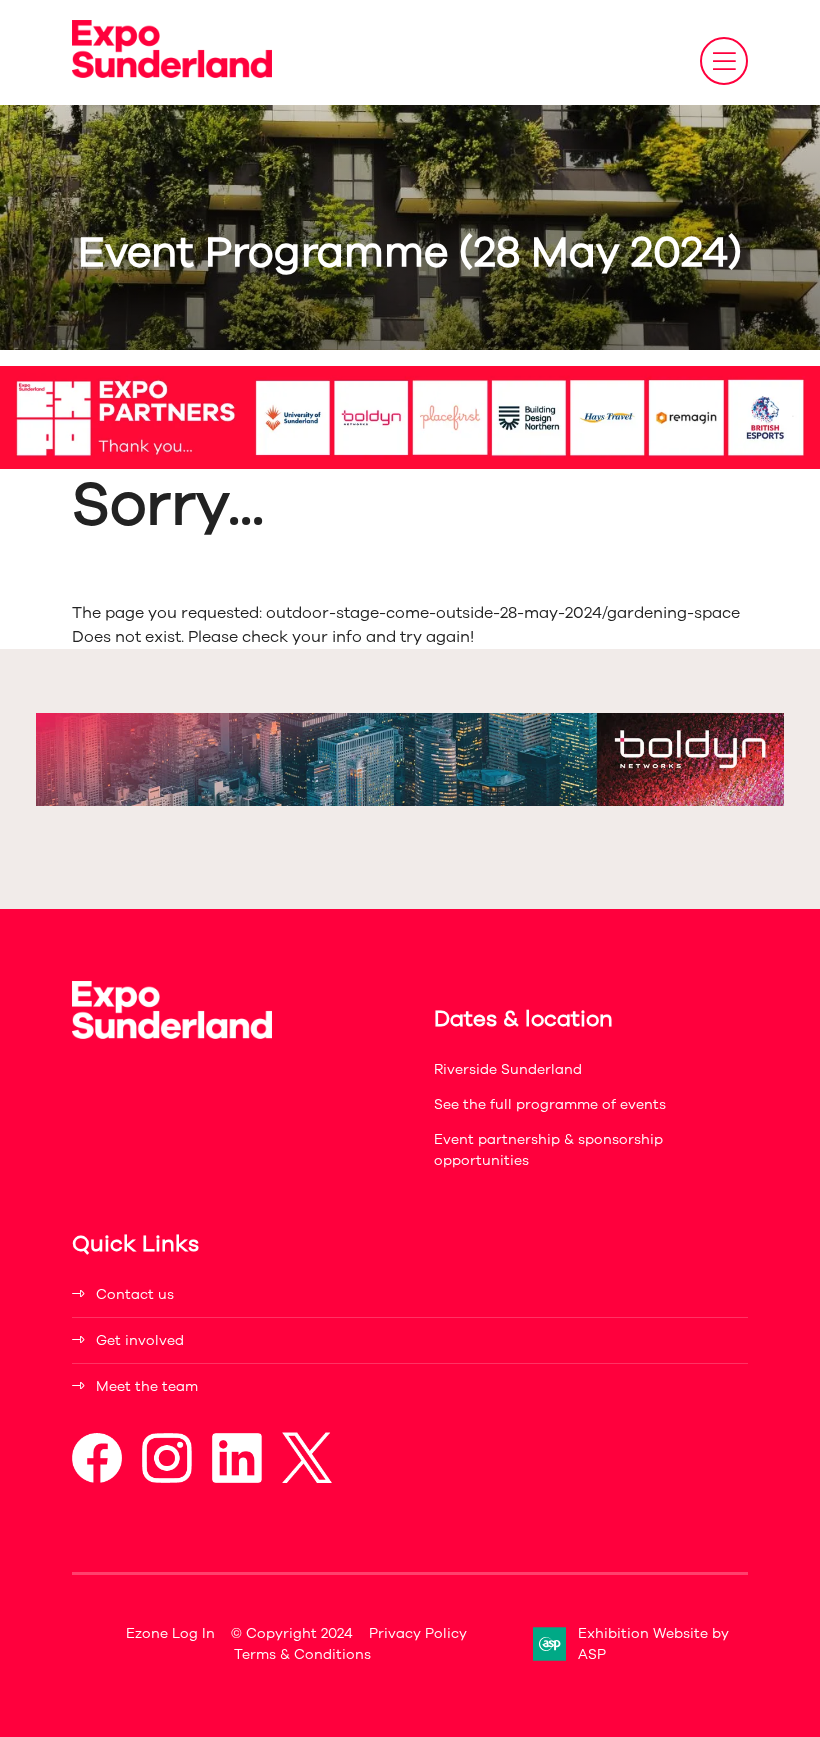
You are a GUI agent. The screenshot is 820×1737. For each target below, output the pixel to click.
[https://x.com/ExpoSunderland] (307, 1478)
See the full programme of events (550, 1104)
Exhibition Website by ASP (653, 1644)
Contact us (135, 1294)
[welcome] (172, 73)
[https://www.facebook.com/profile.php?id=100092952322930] (97, 1478)
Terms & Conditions (302, 1654)
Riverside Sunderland (508, 1069)
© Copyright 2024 (292, 1633)
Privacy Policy (418, 1633)
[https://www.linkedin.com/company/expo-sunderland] (237, 1478)
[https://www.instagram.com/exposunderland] (167, 1478)
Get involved (140, 1340)
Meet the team (147, 1386)
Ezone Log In (170, 1633)
